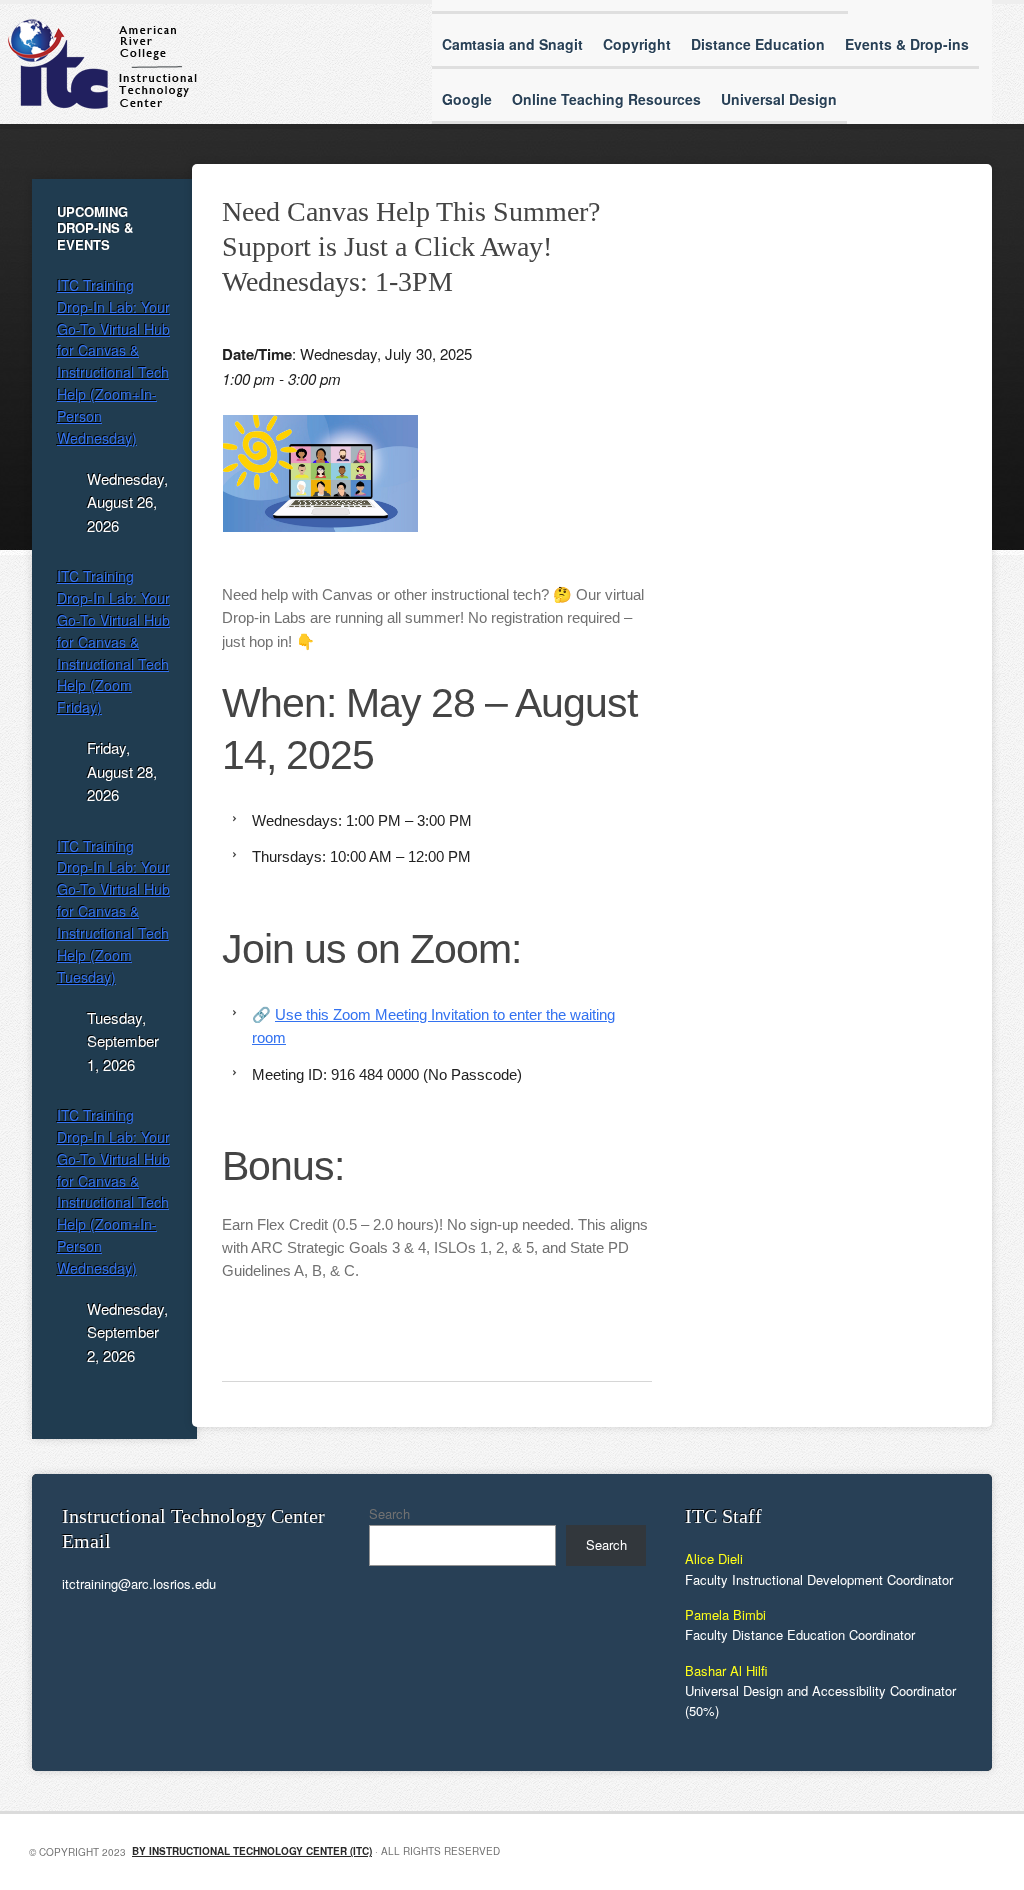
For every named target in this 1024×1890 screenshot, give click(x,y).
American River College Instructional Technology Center (232, 64)
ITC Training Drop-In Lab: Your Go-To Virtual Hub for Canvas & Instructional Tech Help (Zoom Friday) (113, 641)
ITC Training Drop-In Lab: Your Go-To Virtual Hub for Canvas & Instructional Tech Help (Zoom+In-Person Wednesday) (113, 361)
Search (389, 1513)
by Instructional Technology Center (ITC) (252, 1851)
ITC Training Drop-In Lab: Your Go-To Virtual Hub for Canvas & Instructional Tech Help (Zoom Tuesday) (113, 911)
